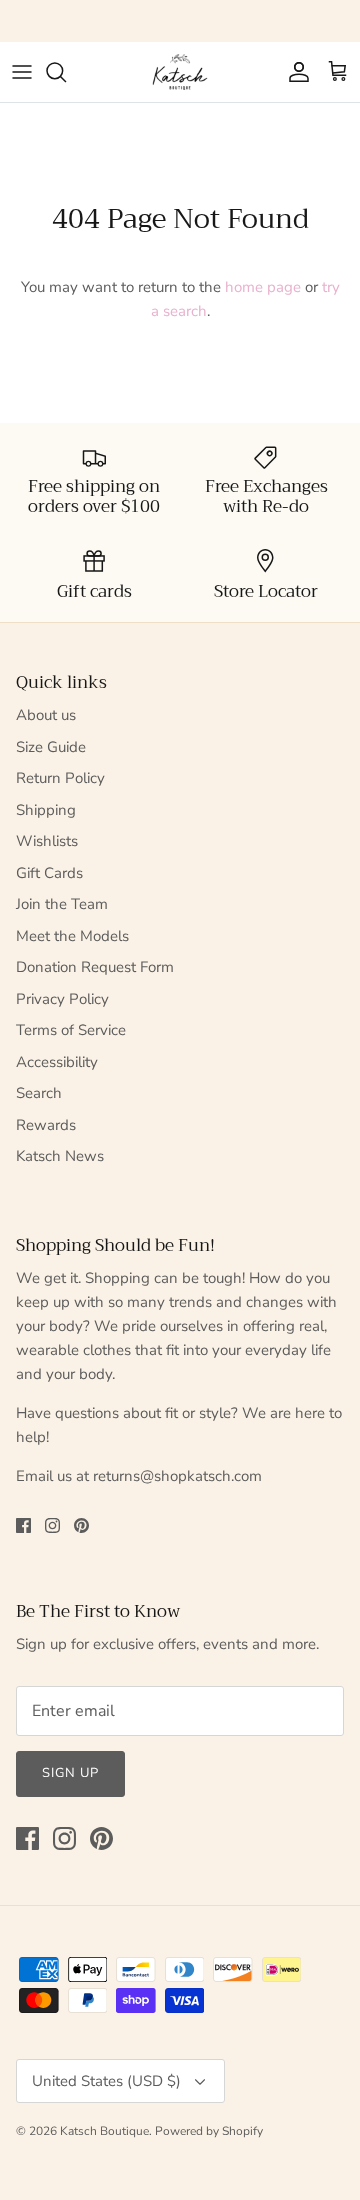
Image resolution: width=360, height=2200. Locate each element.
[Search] (66, 72)
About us (46, 715)
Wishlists (47, 841)
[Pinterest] (81, 1525)
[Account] (294, 72)
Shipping (46, 810)
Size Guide (51, 747)
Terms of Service (71, 1030)
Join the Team (62, 904)
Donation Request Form (95, 967)
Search (39, 1093)
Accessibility (57, 1062)
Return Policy (60, 778)
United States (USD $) (106, 2081)
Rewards (46, 1125)
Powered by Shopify (209, 2131)
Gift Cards (49, 873)
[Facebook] (23, 1525)
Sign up (70, 1773)
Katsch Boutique (104, 2131)
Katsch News (60, 1156)
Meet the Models (72, 936)
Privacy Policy (62, 999)
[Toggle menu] (22, 72)
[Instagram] (52, 1525)
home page (263, 287)
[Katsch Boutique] (180, 72)
